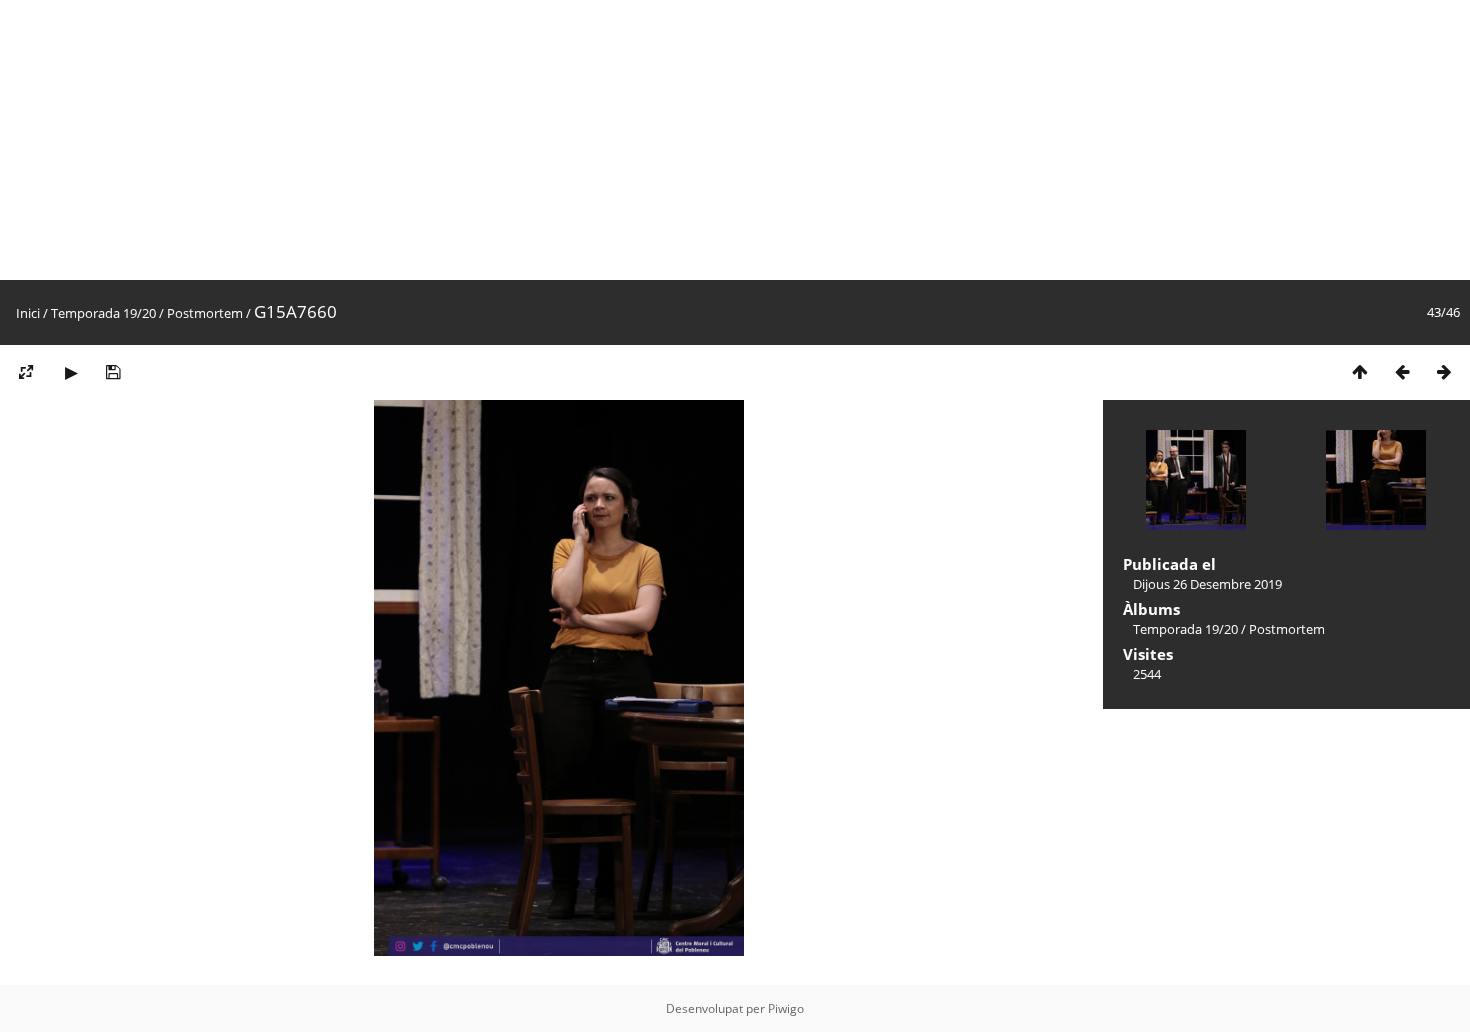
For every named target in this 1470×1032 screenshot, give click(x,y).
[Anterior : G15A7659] (1402, 371)
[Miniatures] (1360, 371)
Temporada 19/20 (103, 313)
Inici (28, 313)
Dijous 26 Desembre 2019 (1207, 584)
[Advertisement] (600, 140)
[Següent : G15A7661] (1444, 371)
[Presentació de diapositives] (71, 371)
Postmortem (205, 313)
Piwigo (786, 1008)
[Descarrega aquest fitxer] (113, 371)
